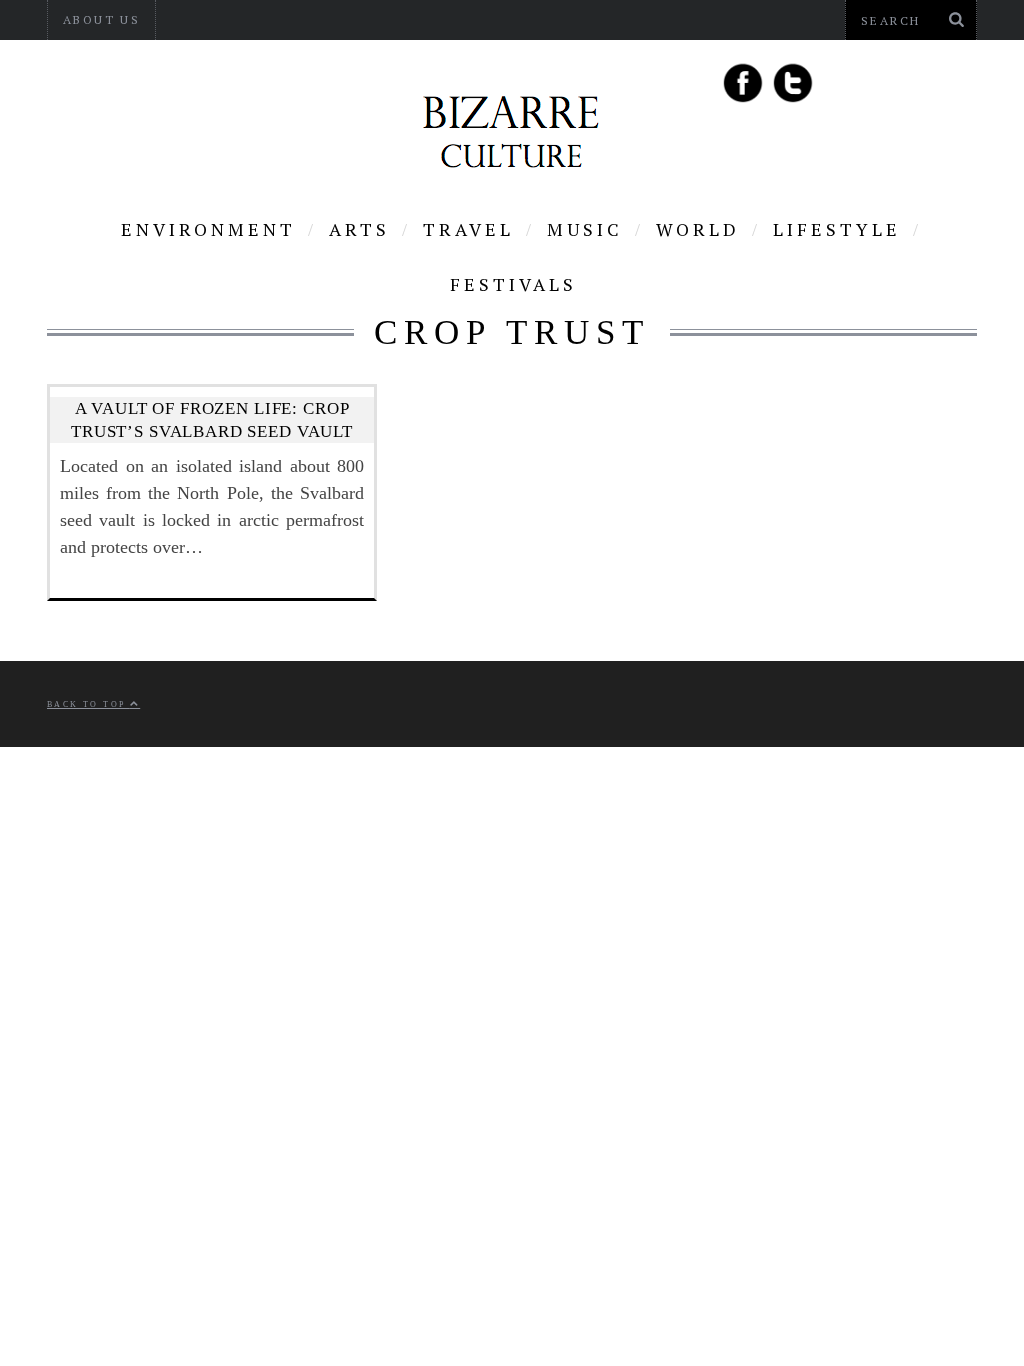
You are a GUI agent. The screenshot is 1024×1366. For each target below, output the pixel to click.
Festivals (513, 284)
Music (585, 229)
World (698, 229)
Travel (468, 229)
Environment (208, 229)
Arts (359, 229)
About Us (101, 19)
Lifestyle (837, 229)
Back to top (88, 704)
